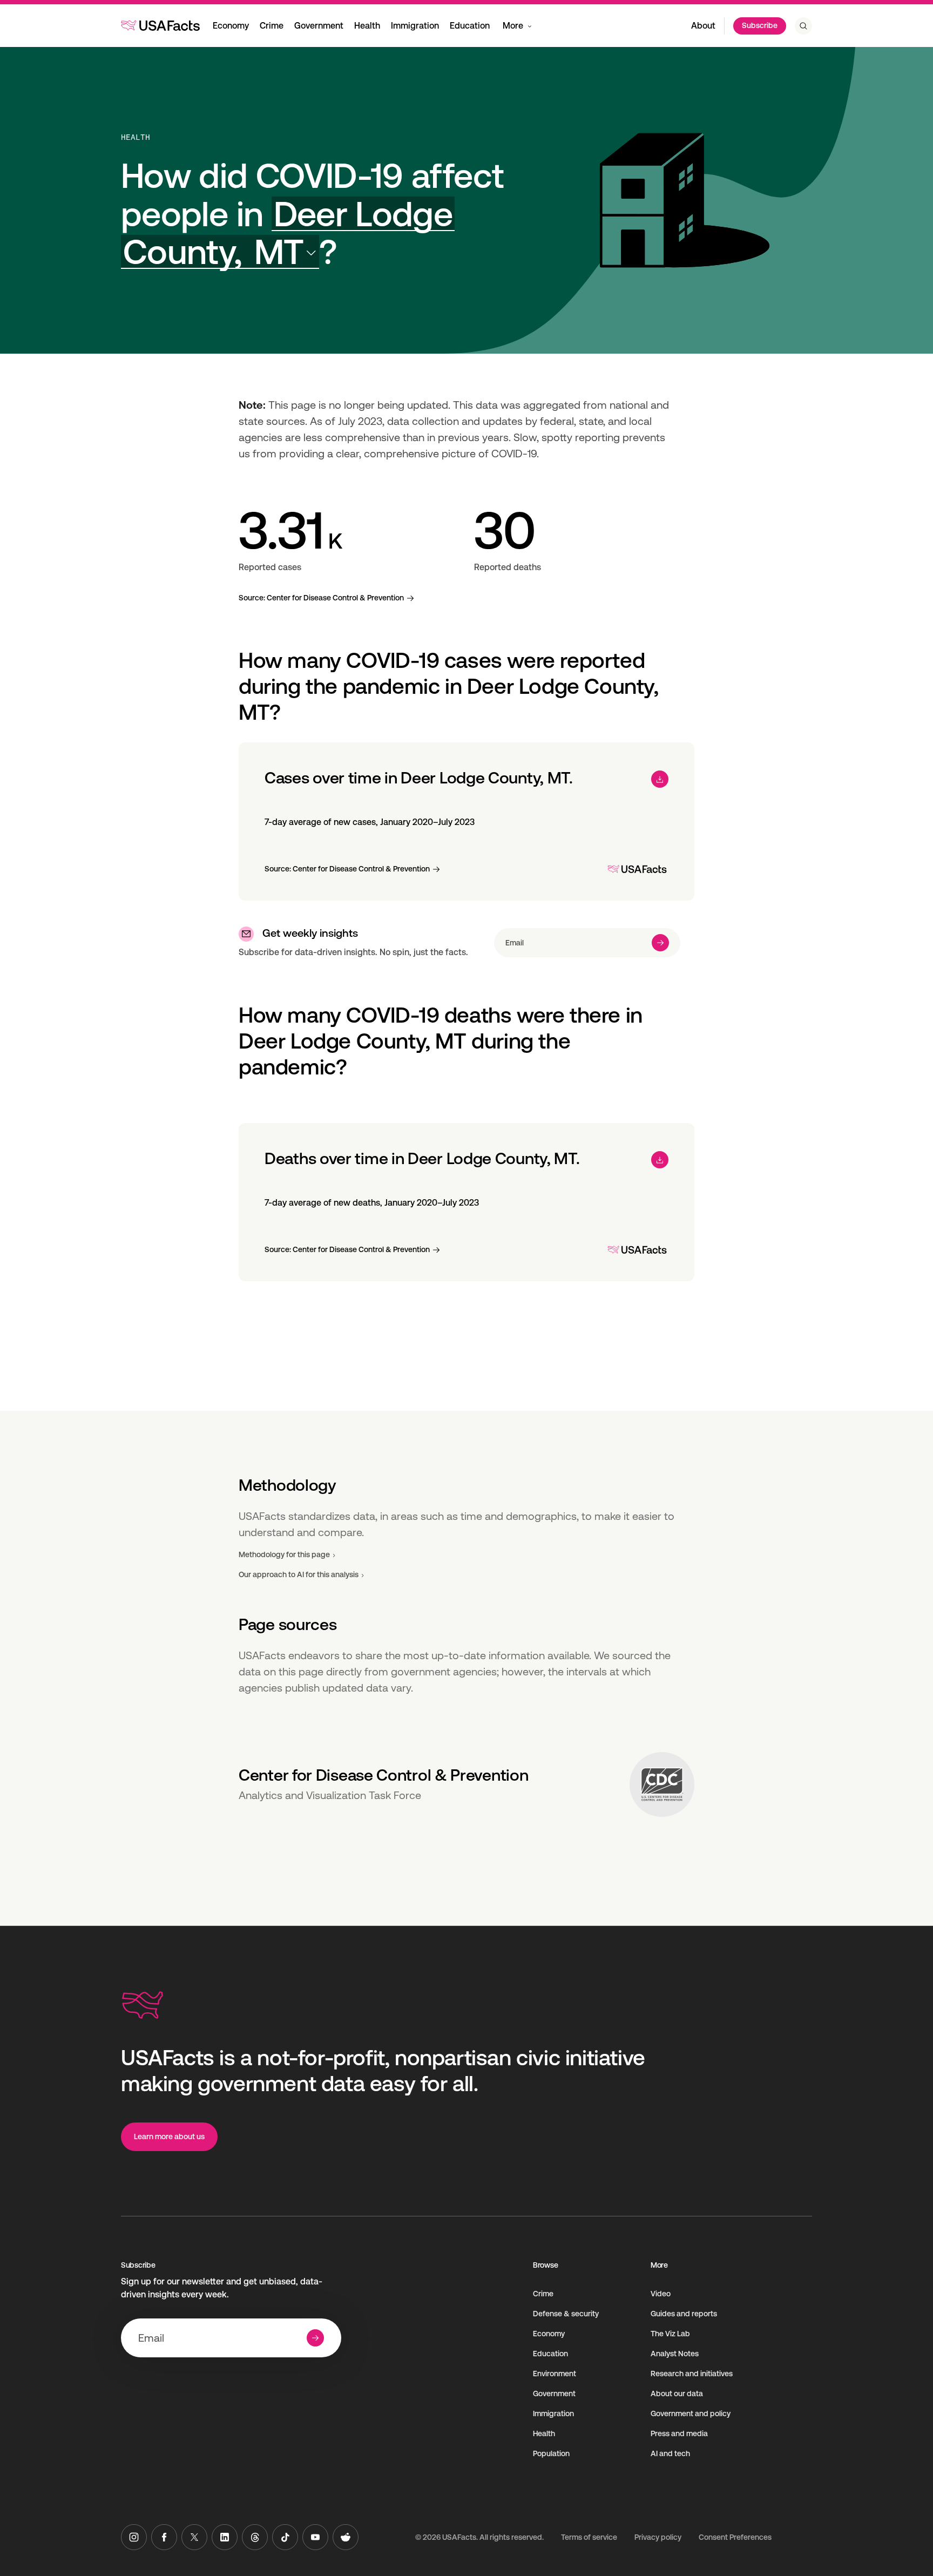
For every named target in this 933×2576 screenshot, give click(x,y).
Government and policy (691, 2413)
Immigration (415, 26)
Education (470, 26)
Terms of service (589, 2537)
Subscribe (760, 25)
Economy (231, 26)
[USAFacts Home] (160, 25)
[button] (288, 233)
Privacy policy (658, 2537)
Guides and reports (684, 2314)
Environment (555, 2374)
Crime (272, 26)
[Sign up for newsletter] (660, 943)
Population (551, 2453)
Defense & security (566, 2314)
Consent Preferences (735, 2537)
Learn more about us (169, 2136)
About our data (677, 2394)
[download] (660, 779)
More (513, 26)
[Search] (803, 26)
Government (319, 26)
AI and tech (670, 2453)
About (703, 26)
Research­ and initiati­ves (692, 2374)
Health (367, 26)
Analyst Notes (675, 2354)
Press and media (679, 2433)
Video (661, 2294)
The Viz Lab (670, 2334)
